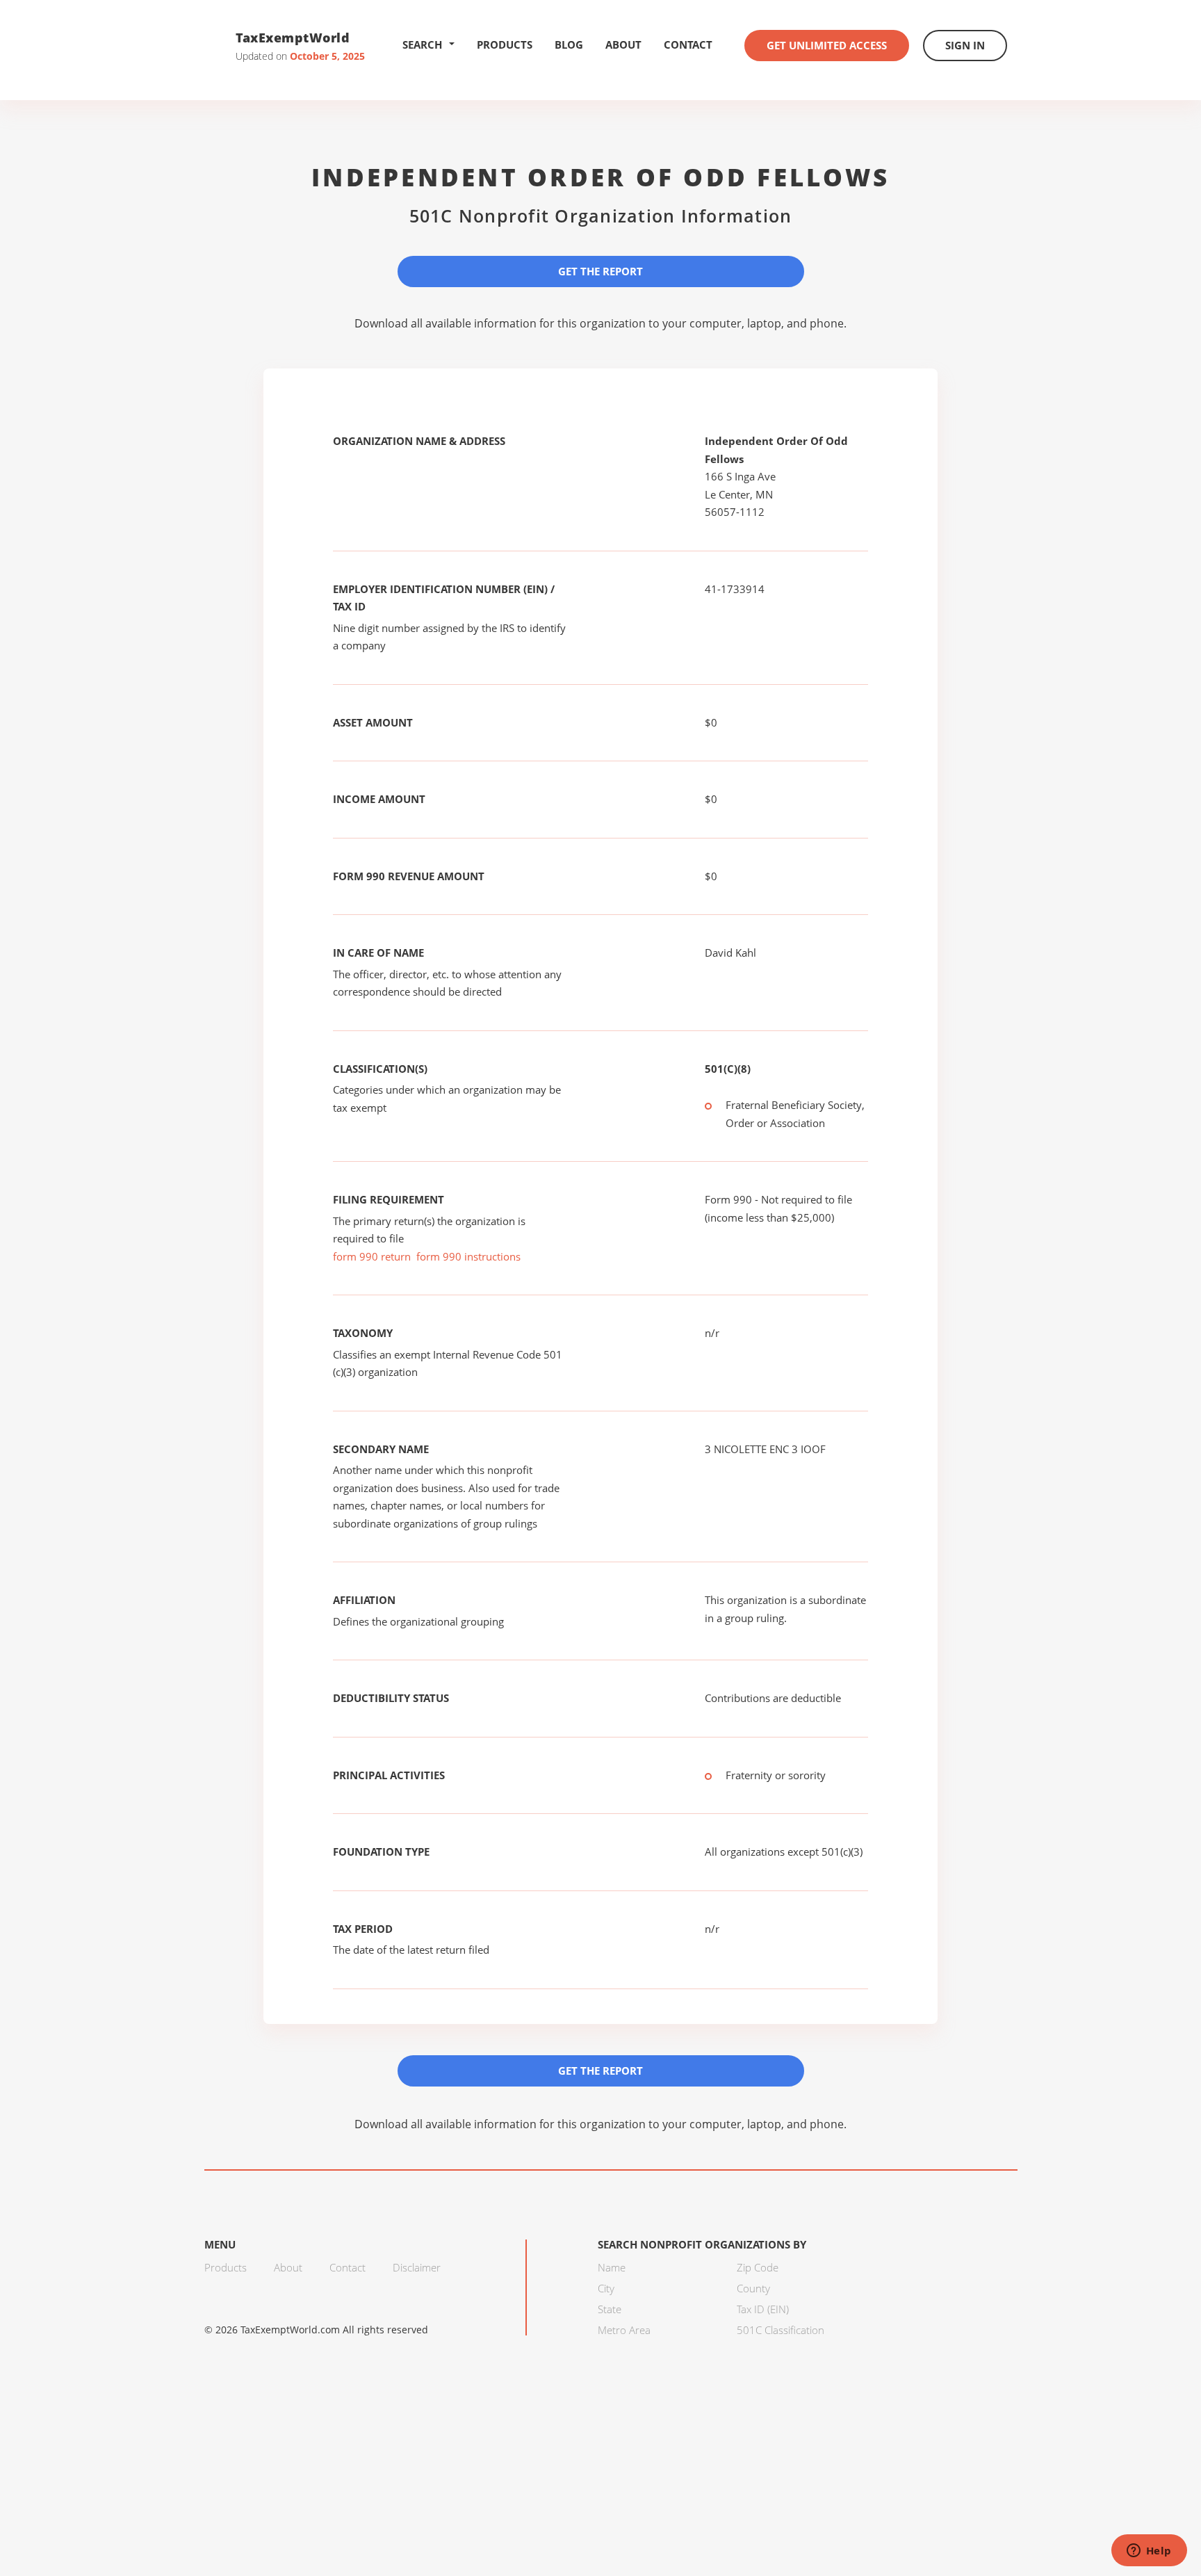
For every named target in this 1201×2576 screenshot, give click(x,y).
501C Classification (781, 2330)
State (610, 2309)
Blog (569, 44)
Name (612, 2267)
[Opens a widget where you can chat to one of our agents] (1149, 2552)
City (606, 2288)
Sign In (965, 45)
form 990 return (372, 1256)
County (753, 2288)
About (623, 44)
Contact (688, 44)
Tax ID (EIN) (763, 2309)
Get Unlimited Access (827, 45)
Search (422, 44)
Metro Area (624, 2330)
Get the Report (600, 271)
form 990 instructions (468, 1256)
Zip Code (758, 2267)
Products (505, 44)
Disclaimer (417, 2267)
